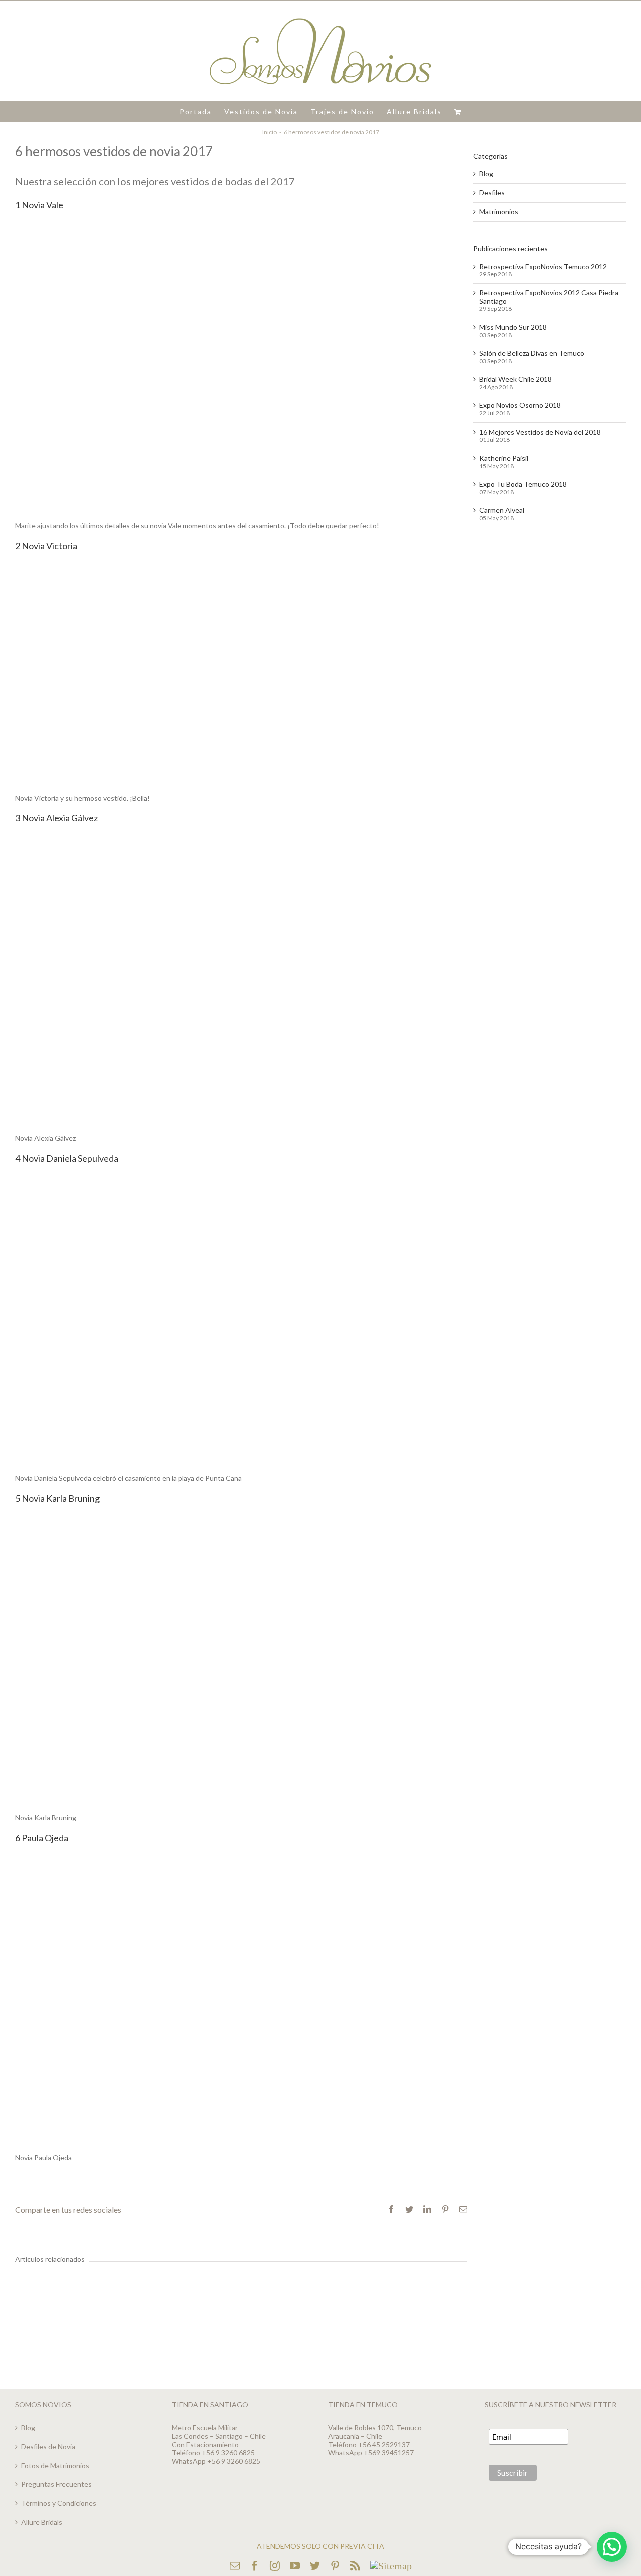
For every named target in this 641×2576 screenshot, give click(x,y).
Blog (486, 174)
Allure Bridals (42, 2522)
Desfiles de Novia (48, 2447)
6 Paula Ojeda (42, 1838)
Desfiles (492, 193)
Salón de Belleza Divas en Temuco (532, 353)
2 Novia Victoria (46, 546)
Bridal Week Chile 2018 (516, 379)
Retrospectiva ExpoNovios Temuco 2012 (543, 267)
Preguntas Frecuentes (56, 2484)
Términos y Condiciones (59, 2503)
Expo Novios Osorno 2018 (520, 405)
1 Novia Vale (39, 205)
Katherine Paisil (504, 458)
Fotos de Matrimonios (55, 2466)
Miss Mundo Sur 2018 (513, 327)
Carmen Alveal (502, 510)
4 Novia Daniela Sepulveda (67, 1158)
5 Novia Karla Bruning (57, 1498)
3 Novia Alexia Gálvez (56, 818)
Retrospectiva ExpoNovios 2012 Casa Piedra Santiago (549, 297)
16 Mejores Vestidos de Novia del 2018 (540, 432)
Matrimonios (499, 212)
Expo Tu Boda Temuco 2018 (523, 484)
